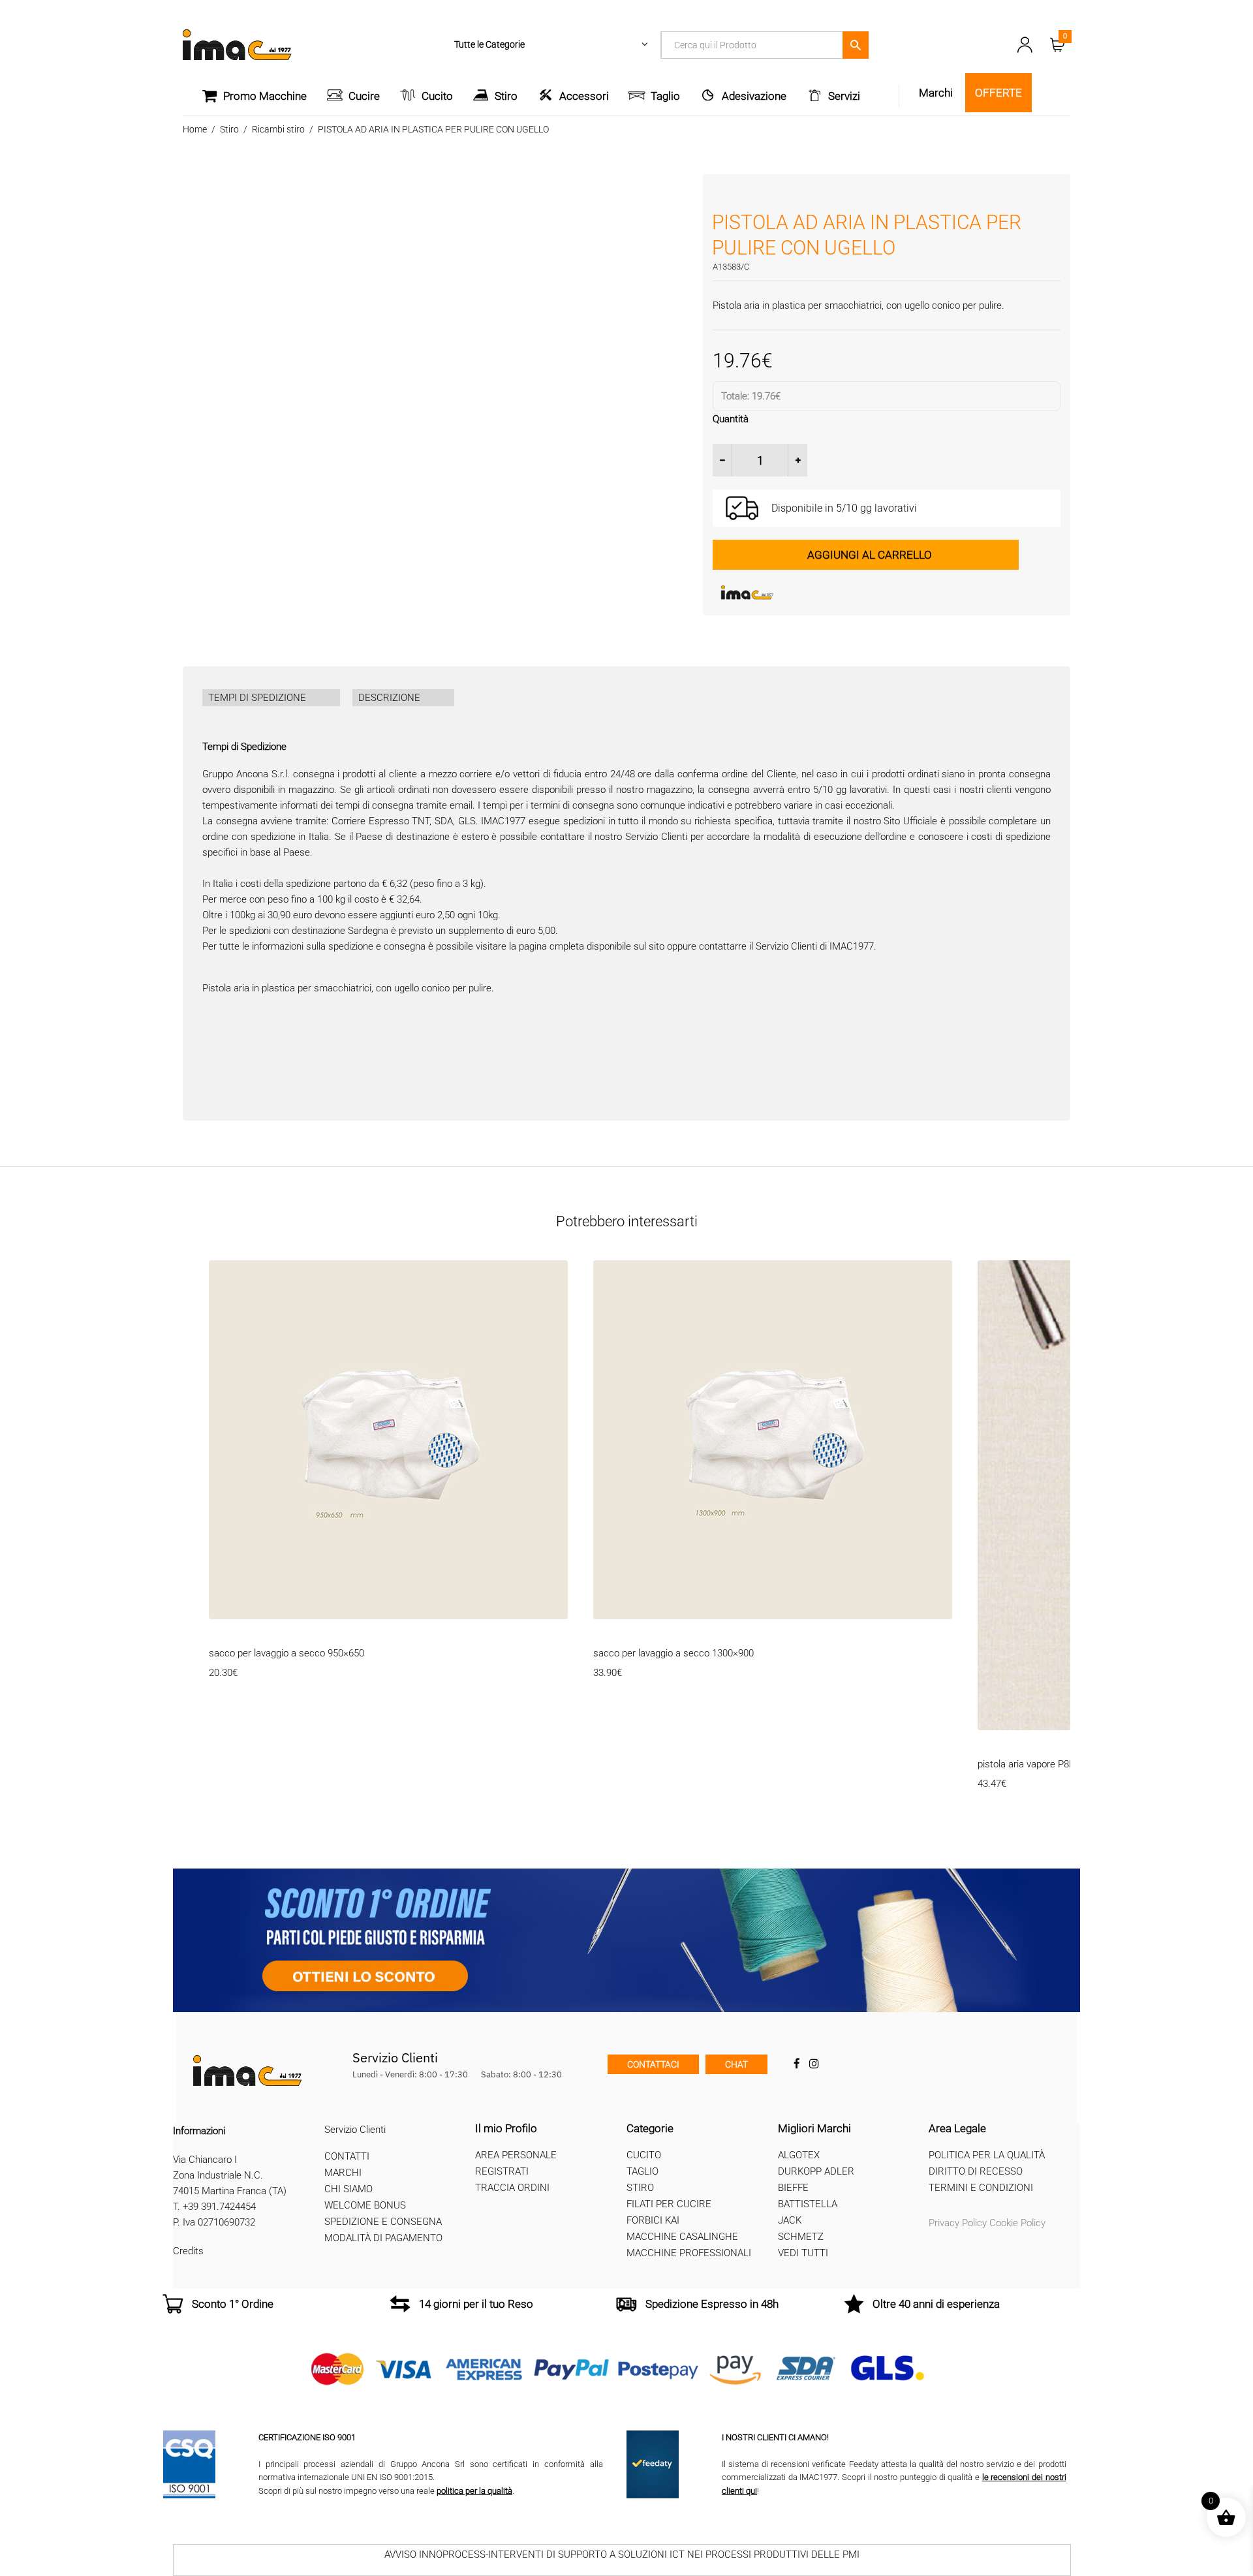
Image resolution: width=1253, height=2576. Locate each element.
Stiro (506, 96)
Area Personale (516, 2155)
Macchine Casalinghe (682, 2237)
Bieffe (793, 2188)
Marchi (343, 2173)
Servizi (844, 96)
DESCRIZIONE (389, 698)
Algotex (799, 2155)
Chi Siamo (348, 2189)
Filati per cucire (669, 2204)
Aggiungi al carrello (870, 555)
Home (195, 129)
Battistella (808, 2204)
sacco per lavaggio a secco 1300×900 (673, 1653)
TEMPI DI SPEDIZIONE (257, 698)
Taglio (665, 96)
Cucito (437, 96)
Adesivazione (754, 96)
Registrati (502, 2171)
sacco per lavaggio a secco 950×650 (286, 1653)
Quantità (731, 419)
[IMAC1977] (811, 593)
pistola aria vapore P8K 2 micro (1044, 1764)
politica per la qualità (474, 2491)
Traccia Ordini (512, 2188)
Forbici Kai (653, 2220)
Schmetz (801, 2237)
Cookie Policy (1017, 2223)
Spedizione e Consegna (383, 2222)
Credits (188, 2251)
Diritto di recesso (976, 2171)
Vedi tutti (803, 2253)
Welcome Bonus (365, 2205)
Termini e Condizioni (981, 2188)
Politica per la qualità (987, 2155)
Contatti (347, 2156)
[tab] (271, 698)
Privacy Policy (958, 2223)
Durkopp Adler (816, 2171)
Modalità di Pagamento (383, 2238)
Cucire (364, 96)
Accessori (584, 96)
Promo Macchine (265, 96)
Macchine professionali (689, 2253)
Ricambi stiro (278, 129)
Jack (790, 2220)
